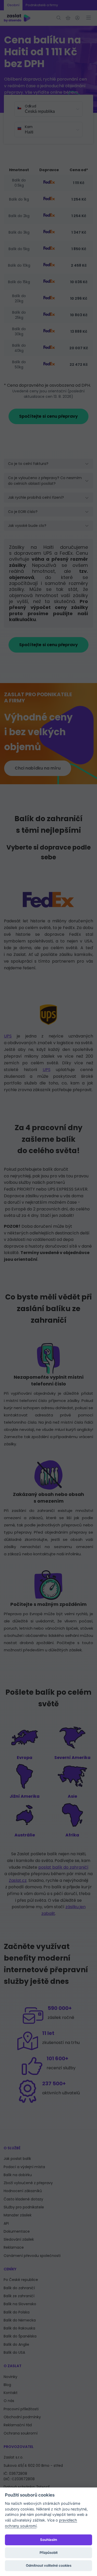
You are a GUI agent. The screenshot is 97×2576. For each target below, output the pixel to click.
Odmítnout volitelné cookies (49, 2565)
